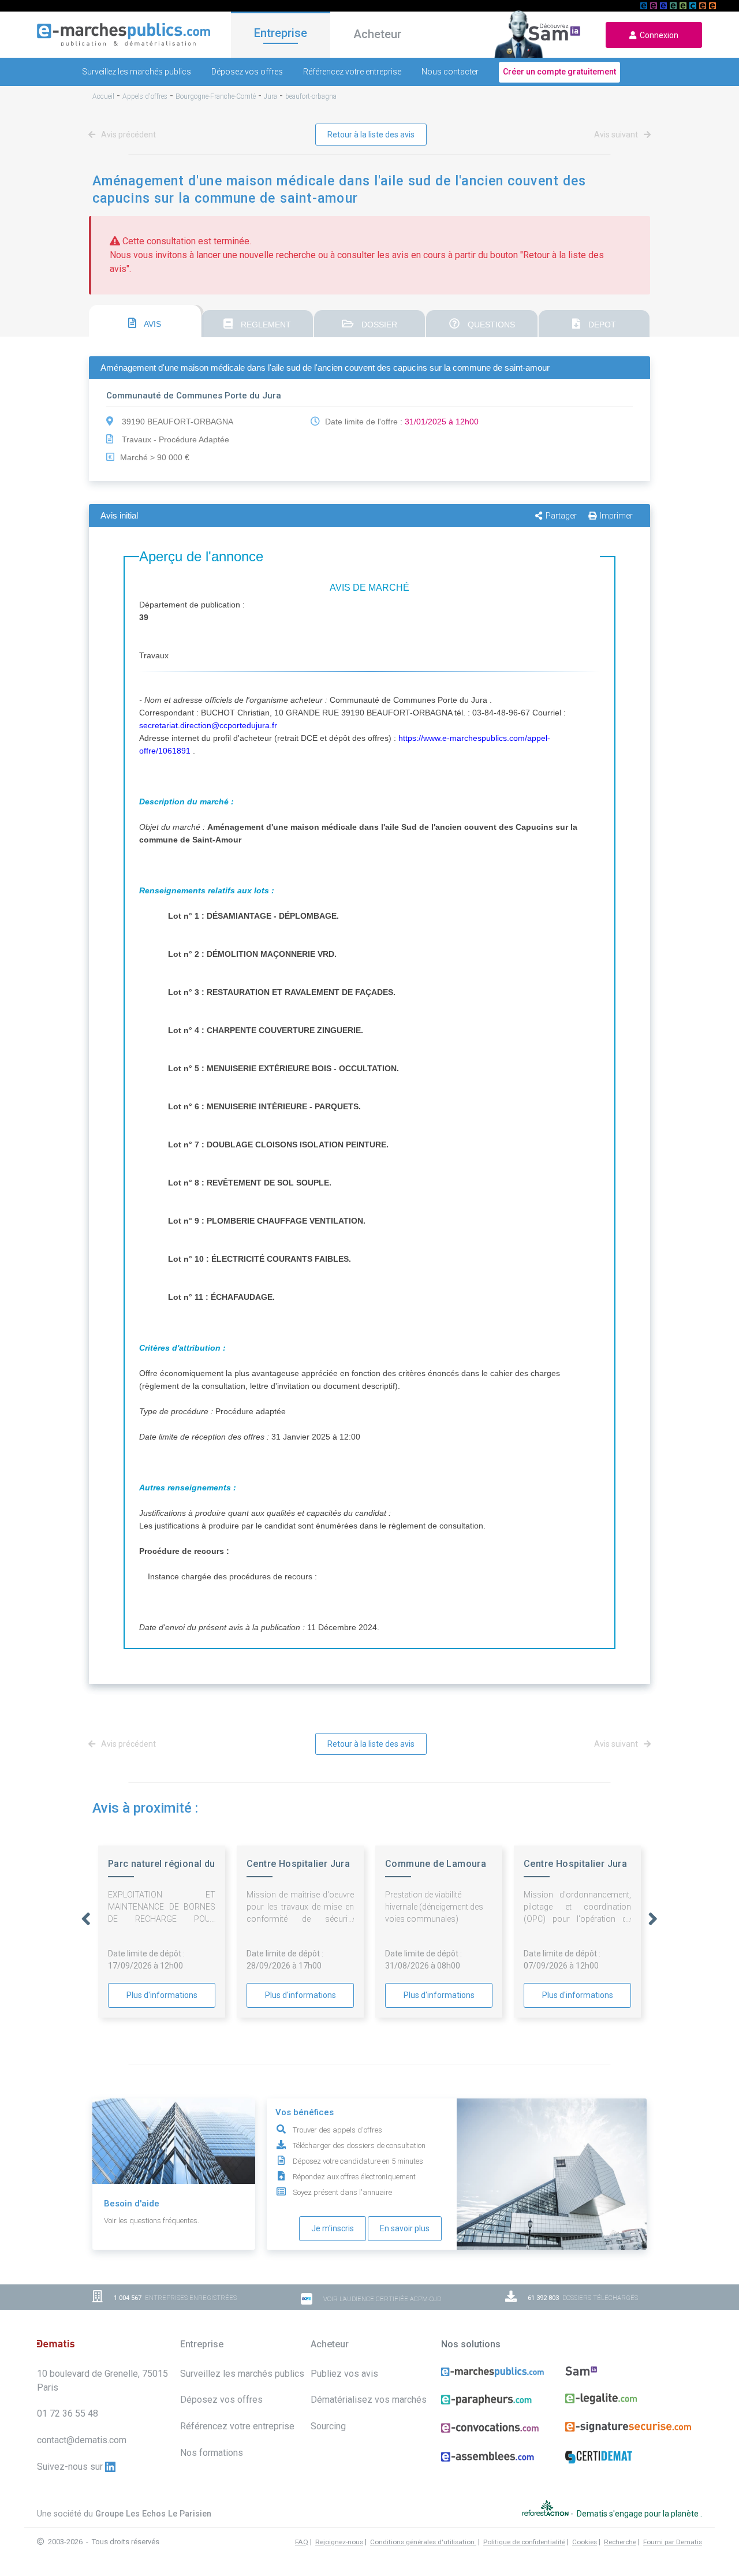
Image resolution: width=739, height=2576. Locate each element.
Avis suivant (617, 135)
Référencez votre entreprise (352, 72)
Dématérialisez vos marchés (369, 2400)
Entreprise (281, 33)
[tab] (145, 321)
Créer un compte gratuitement (559, 72)
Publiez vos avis (344, 2374)
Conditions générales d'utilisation (423, 2542)
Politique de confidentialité (524, 2542)
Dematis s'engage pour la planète (639, 2513)
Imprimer (616, 516)
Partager (561, 516)
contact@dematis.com (82, 2440)
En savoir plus (405, 2228)
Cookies (585, 2542)
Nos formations (212, 2453)
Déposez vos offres (247, 72)
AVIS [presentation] (152, 324)
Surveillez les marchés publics (137, 72)
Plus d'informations (162, 1995)
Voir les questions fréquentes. (152, 2221)
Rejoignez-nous (339, 2542)
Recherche (620, 2542)
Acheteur (377, 34)
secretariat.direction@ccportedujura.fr (208, 725)
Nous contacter (450, 72)
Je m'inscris (333, 2228)
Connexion (657, 35)
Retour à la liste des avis (371, 135)
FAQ (302, 2542)
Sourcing (328, 2426)
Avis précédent (128, 135)
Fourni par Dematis (673, 2542)
